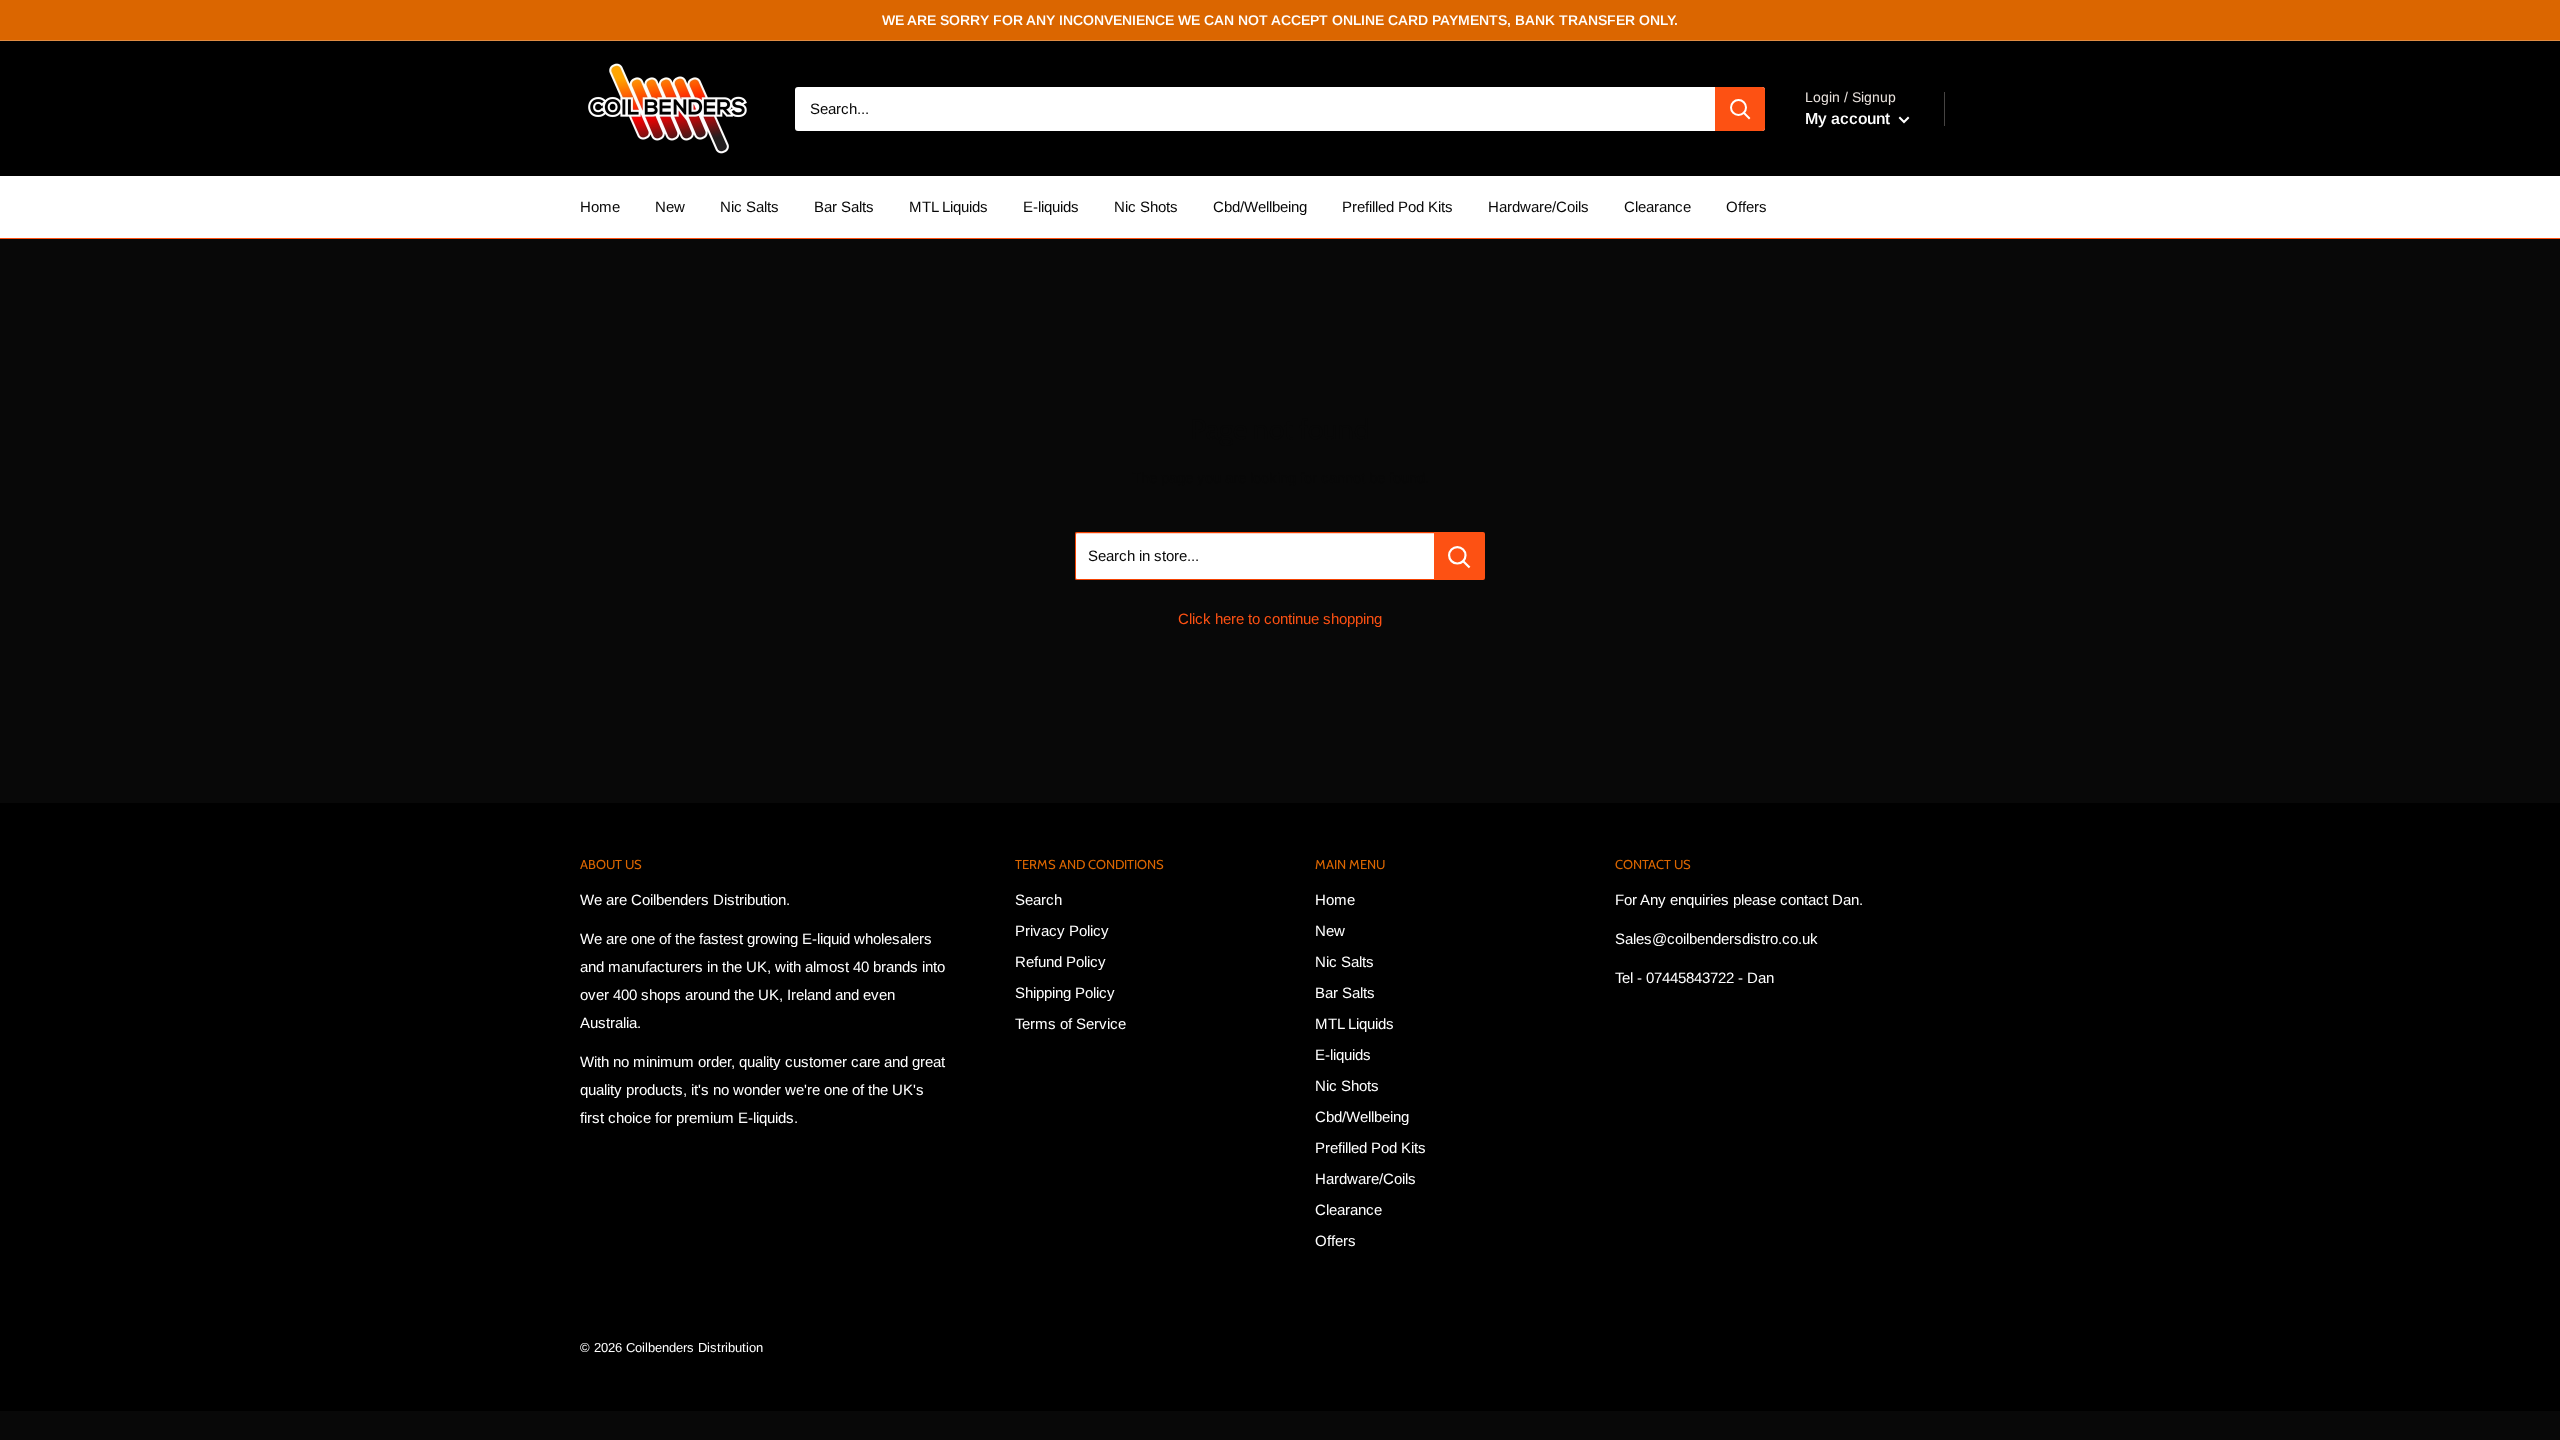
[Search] (1740, 109)
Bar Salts (844, 206)
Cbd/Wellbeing (1260, 206)
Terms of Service (1070, 1023)
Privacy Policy (1062, 930)
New (670, 206)
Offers (1746, 206)
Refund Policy (1060, 961)
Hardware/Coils (1538, 206)
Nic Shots (1146, 206)
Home (600, 206)
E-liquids (1051, 206)
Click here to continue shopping (1280, 618)
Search (1038, 899)
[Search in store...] (1459, 556)
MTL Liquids (948, 206)
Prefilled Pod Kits (1397, 206)
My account (1849, 118)
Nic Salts (749, 206)
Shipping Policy (1065, 992)
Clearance (1657, 206)
